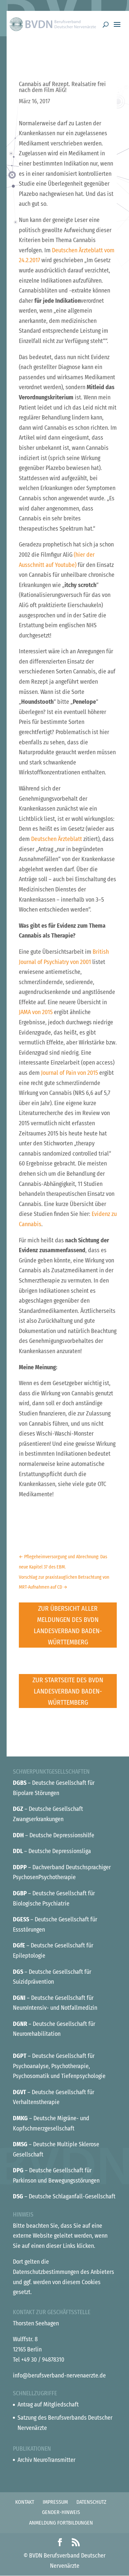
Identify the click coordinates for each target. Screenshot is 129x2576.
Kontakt (25, 2502)
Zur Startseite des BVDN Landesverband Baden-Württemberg (68, 1691)
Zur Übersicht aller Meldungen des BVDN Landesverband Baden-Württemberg (68, 1625)
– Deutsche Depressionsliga (52, 1851)
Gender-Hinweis (61, 2512)
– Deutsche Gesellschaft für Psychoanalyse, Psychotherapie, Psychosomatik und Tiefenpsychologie (59, 2066)
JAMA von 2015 (36, 1012)
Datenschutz (91, 2502)
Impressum (55, 2502)
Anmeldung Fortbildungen (61, 2523)
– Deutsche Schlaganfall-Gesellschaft (64, 2196)
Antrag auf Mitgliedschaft (48, 2405)
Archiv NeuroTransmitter (46, 2460)
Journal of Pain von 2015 (69, 1073)
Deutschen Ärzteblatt (57, 839)
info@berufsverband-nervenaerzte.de (59, 2375)
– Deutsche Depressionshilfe (54, 1835)
